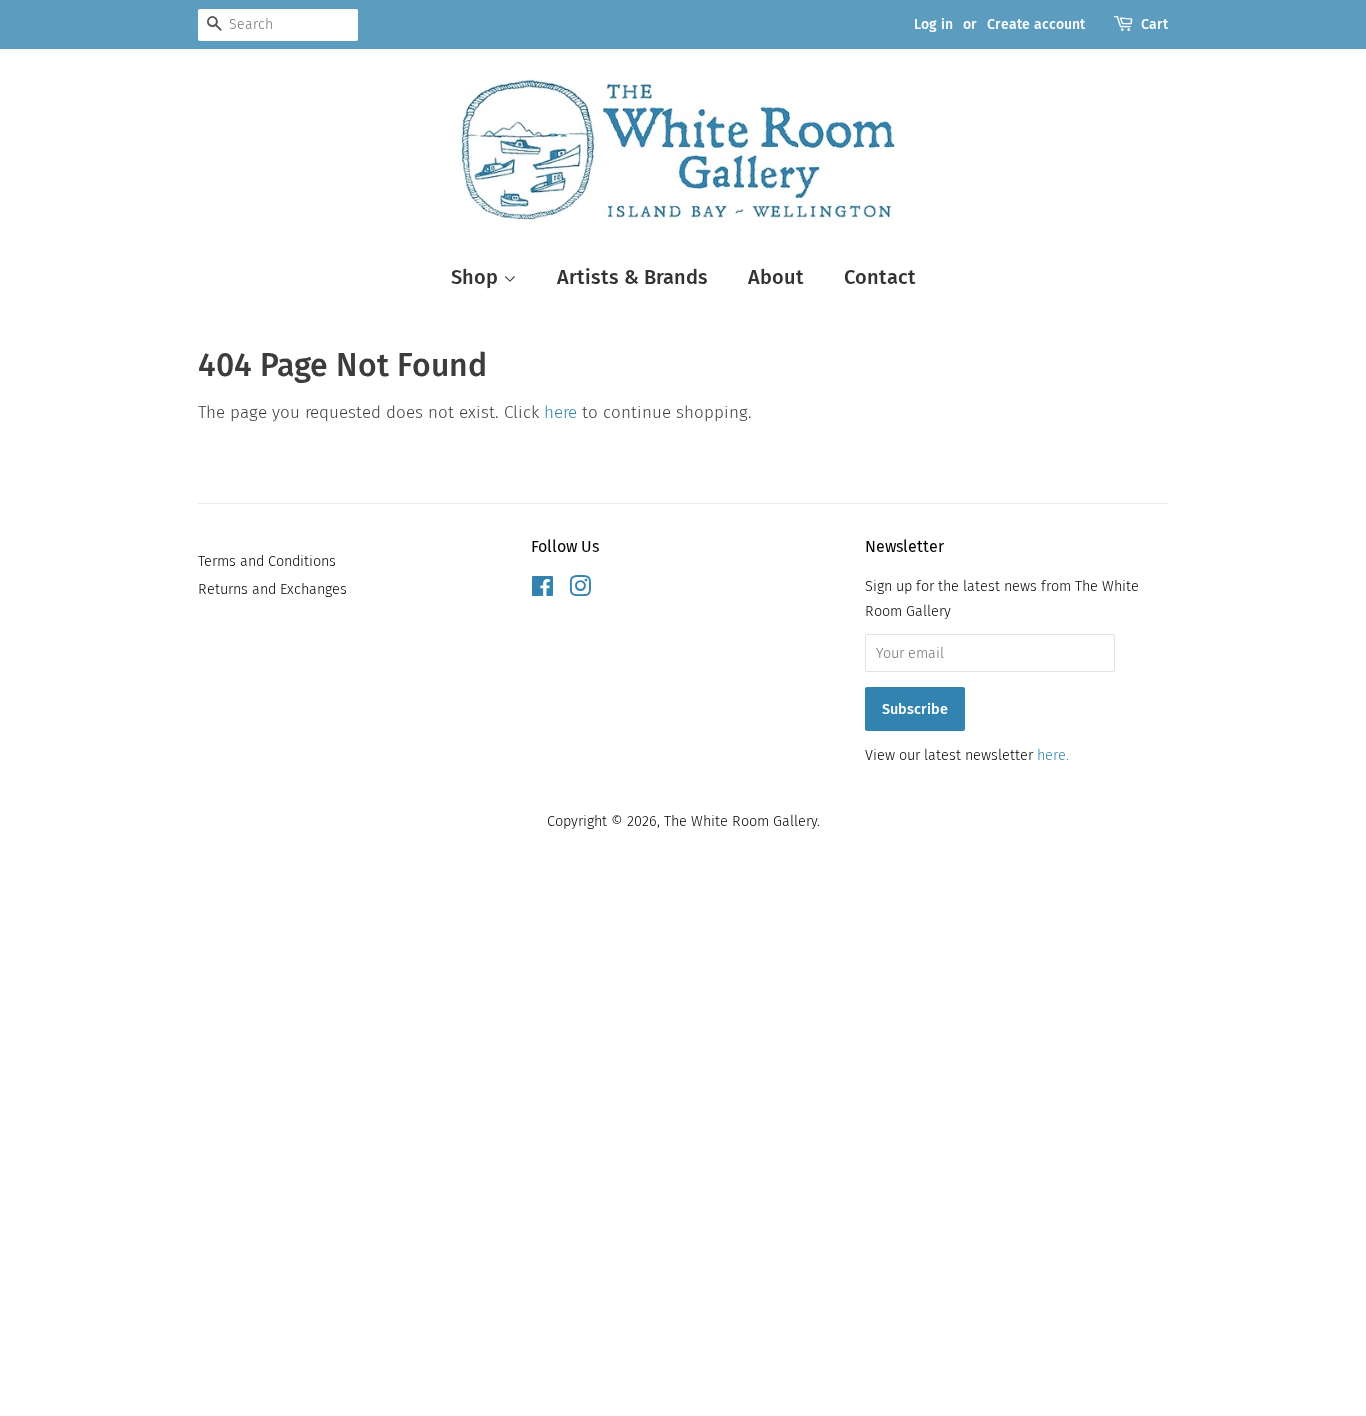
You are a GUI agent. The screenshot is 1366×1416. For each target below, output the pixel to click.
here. (1053, 755)
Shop (477, 277)
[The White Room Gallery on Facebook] (542, 590)
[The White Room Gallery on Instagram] (580, 590)
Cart (1154, 24)
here (560, 412)
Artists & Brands (632, 277)
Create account (1036, 24)
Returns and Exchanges (272, 589)
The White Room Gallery (740, 821)
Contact (880, 277)
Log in (933, 24)
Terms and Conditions (267, 561)
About (776, 277)
